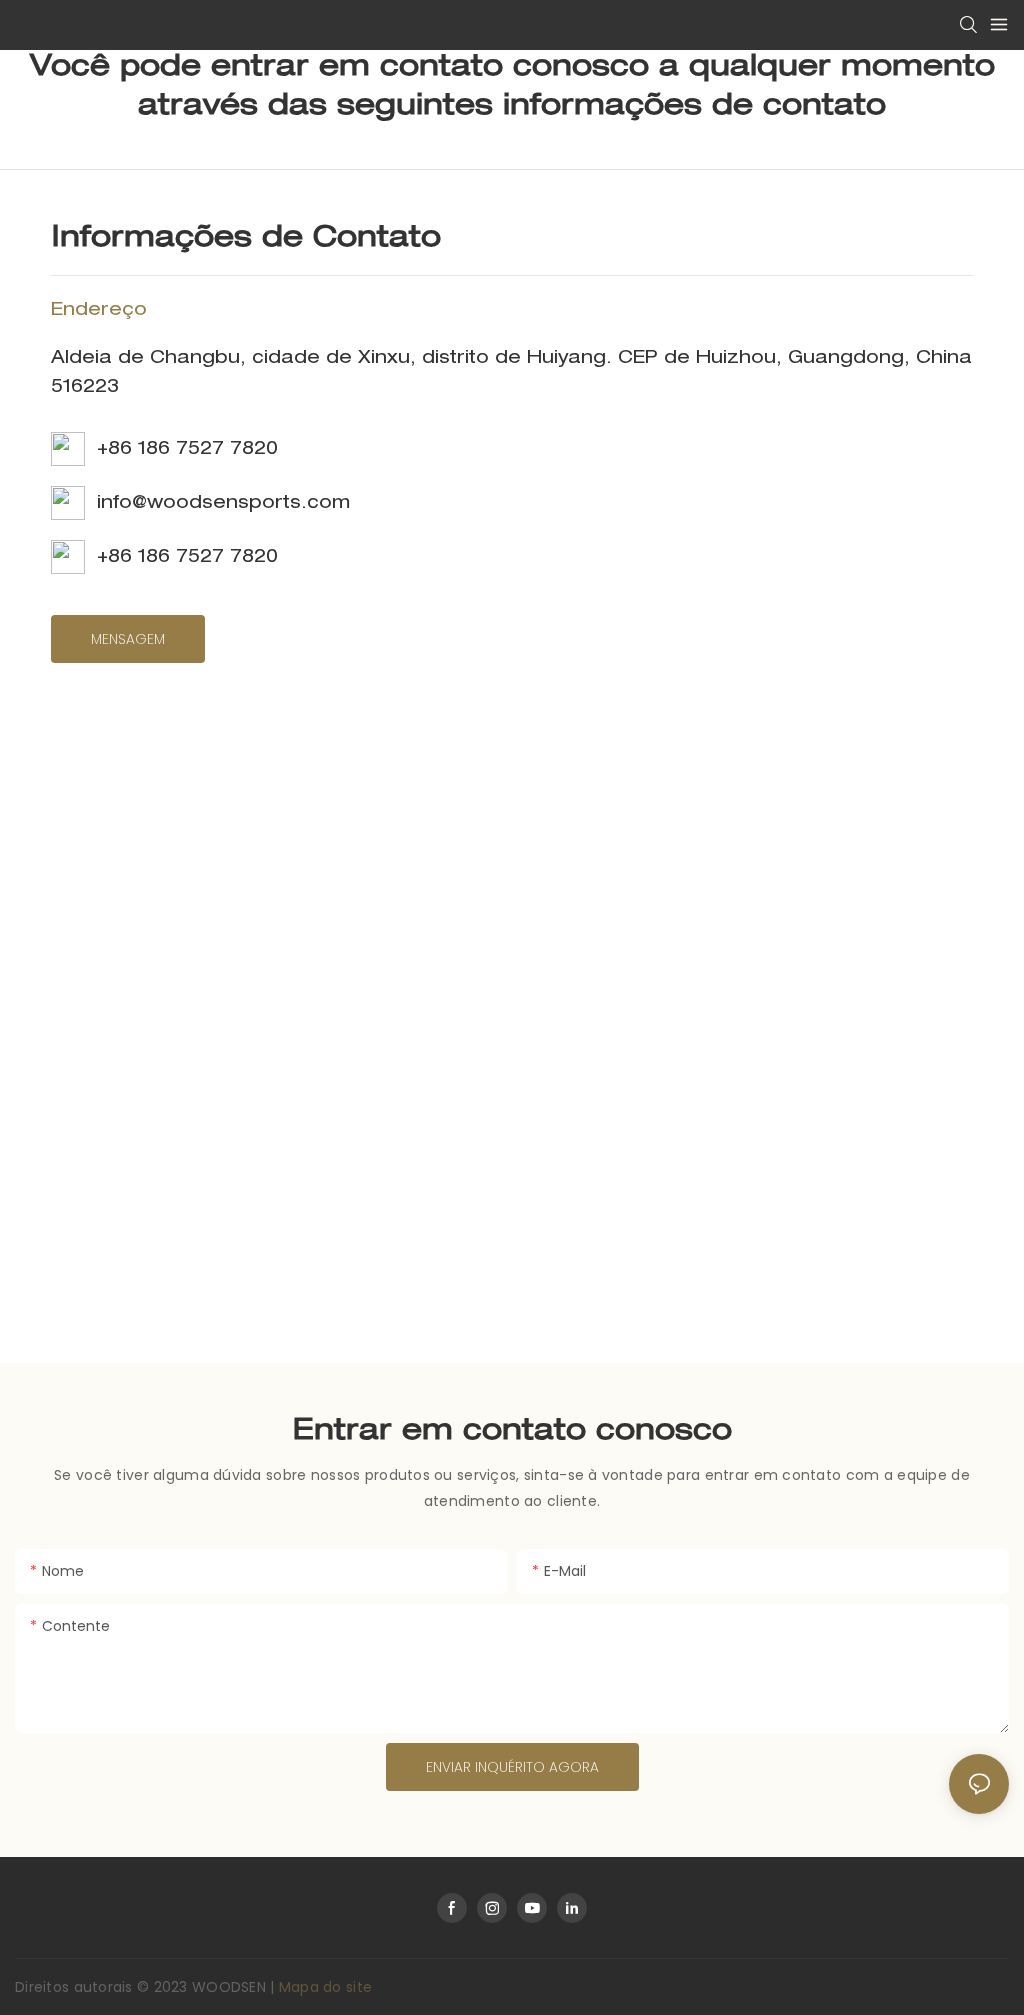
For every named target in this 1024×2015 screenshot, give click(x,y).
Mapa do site (325, 1987)
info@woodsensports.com (217, 504)
